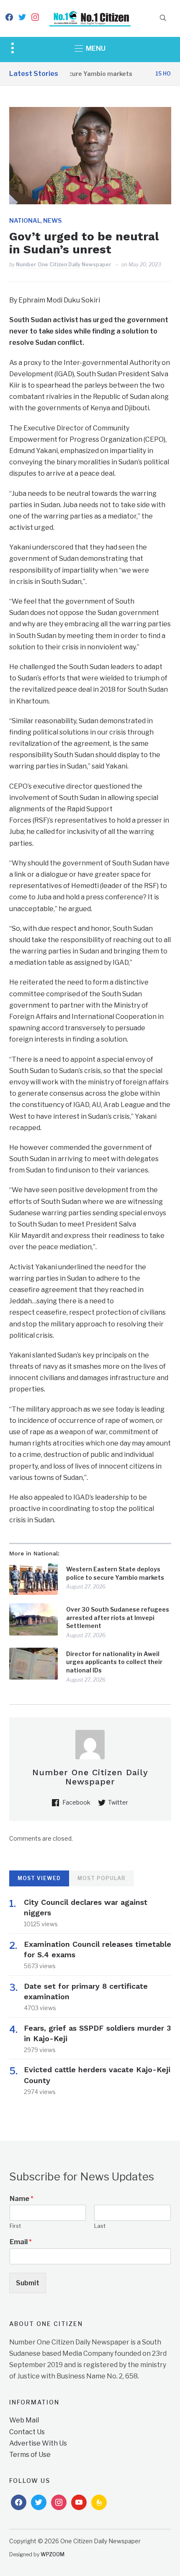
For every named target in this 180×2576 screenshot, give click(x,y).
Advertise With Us (38, 2443)
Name (22, 2199)
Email (21, 2242)
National (25, 220)
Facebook (76, 1802)
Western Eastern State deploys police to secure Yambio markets (115, 1573)
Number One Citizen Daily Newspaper (64, 264)
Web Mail (24, 2420)
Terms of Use (30, 2455)
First (15, 2226)
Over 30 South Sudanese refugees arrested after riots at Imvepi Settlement (118, 1617)
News (52, 220)
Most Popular (102, 1878)
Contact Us (27, 2432)
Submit (28, 2283)
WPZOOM (53, 2554)
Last (100, 2226)
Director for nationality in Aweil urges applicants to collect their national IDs (114, 1662)
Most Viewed (39, 1878)
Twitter (118, 1802)
